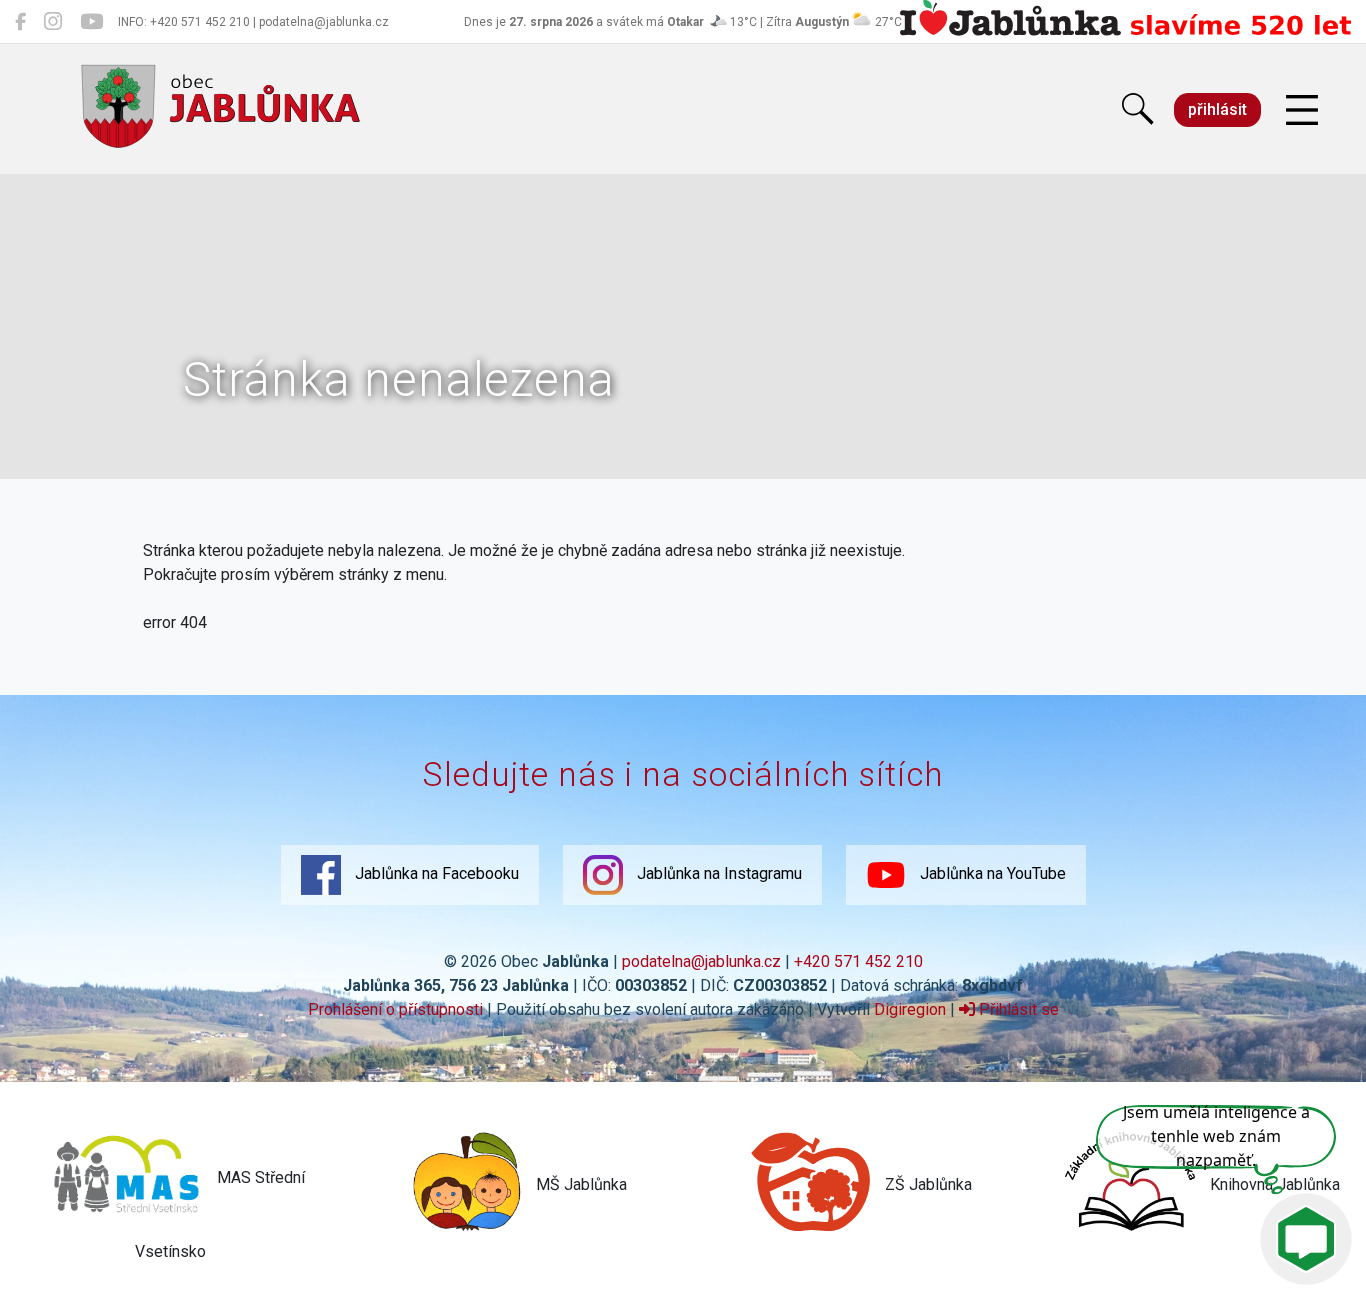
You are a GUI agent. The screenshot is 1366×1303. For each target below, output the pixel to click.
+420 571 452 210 (858, 961)
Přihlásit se (1017, 1009)
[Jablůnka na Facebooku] (20, 22)
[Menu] (1302, 111)
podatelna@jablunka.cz (701, 961)
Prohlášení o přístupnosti (395, 1009)
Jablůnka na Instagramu (717, 874)
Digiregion (910, 1009)
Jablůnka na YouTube (991, 874)
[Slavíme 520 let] (1125, 32)
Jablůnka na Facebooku (435, 874)
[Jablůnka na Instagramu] (53, 22)
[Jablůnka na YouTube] (91, 22)
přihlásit (1217, 109)
